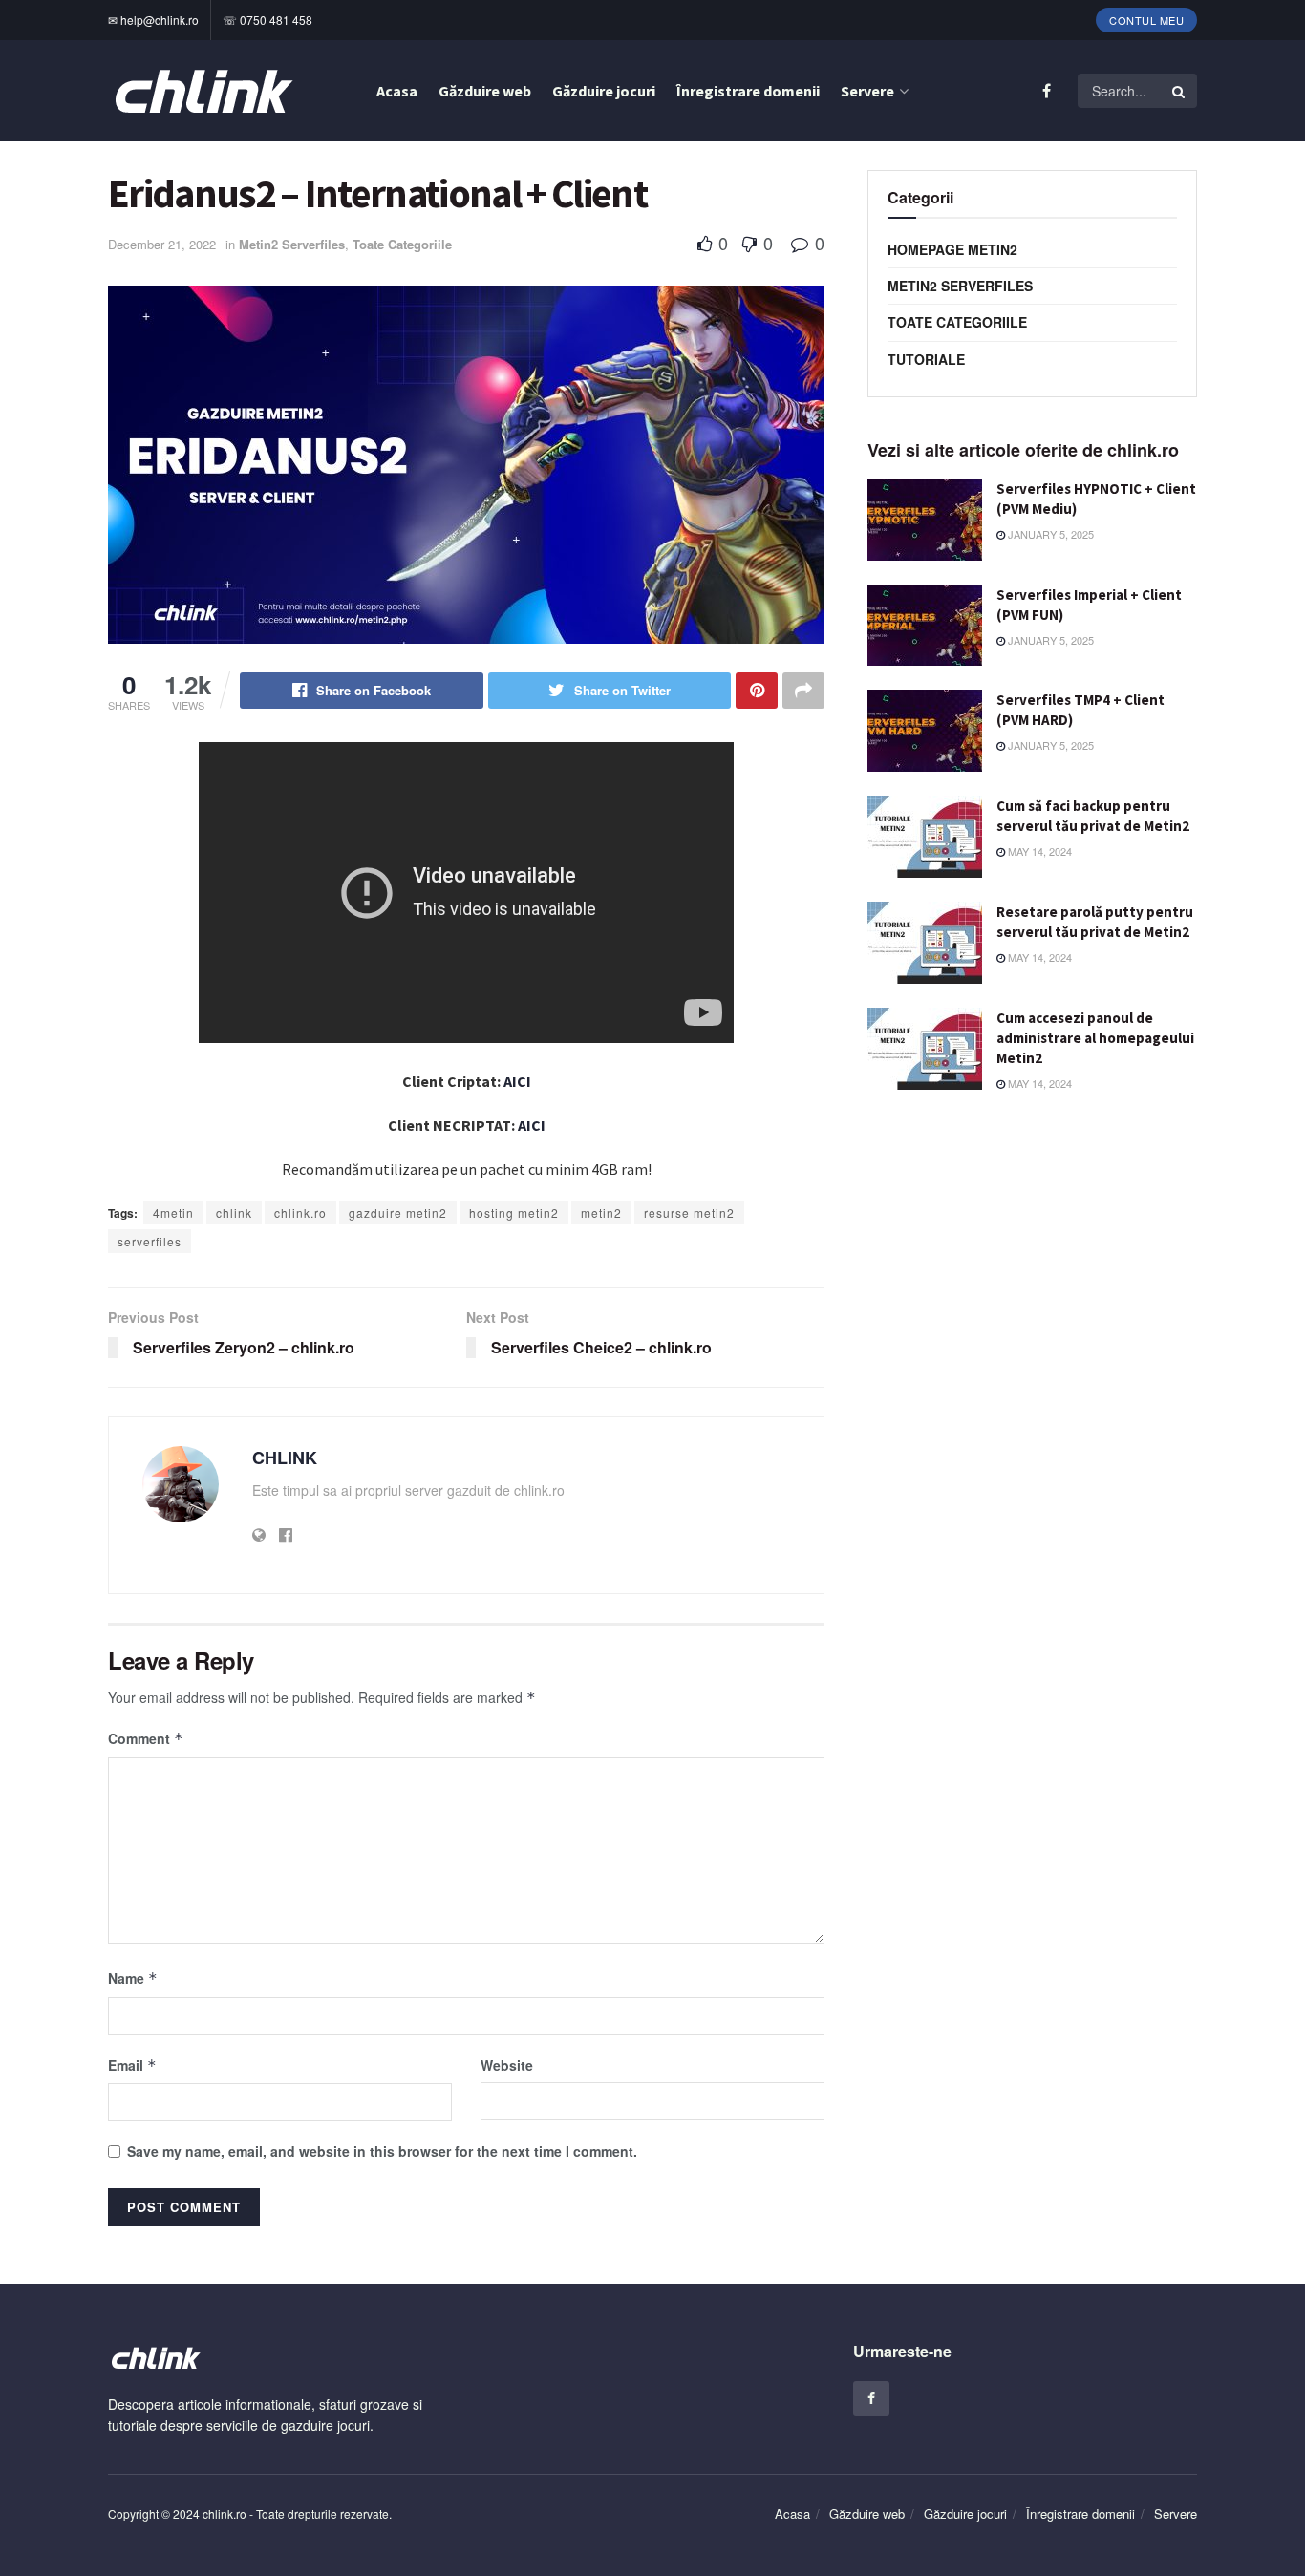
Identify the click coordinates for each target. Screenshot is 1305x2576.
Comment (146, 1738)
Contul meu (1146, 20)
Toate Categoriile (402, 244)
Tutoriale (926, 359)
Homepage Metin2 (952, 249)
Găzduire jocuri (604, 91)
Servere (867, 91)
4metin (173, 1213)
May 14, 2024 (1038, 851)
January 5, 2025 (1049, 534)
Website (507, 2065)
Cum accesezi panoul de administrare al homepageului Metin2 (1095, 1038)
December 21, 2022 (162, 244)
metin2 (601, 1213)
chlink (234, 1213)
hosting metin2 (514, 1213)
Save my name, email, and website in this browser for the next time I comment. (382, 2151)
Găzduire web (485, 91)
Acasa (397, 91)
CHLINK (285, 1458)
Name (133, 1978)
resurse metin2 (689, 1213)
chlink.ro (300, 1213)
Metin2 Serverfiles (292, 244)
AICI (517, 1081)
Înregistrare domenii (748, 91)
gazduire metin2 (398, 1213)
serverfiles (150, 1241)
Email (132, 2065)
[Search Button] (1180, 91)
